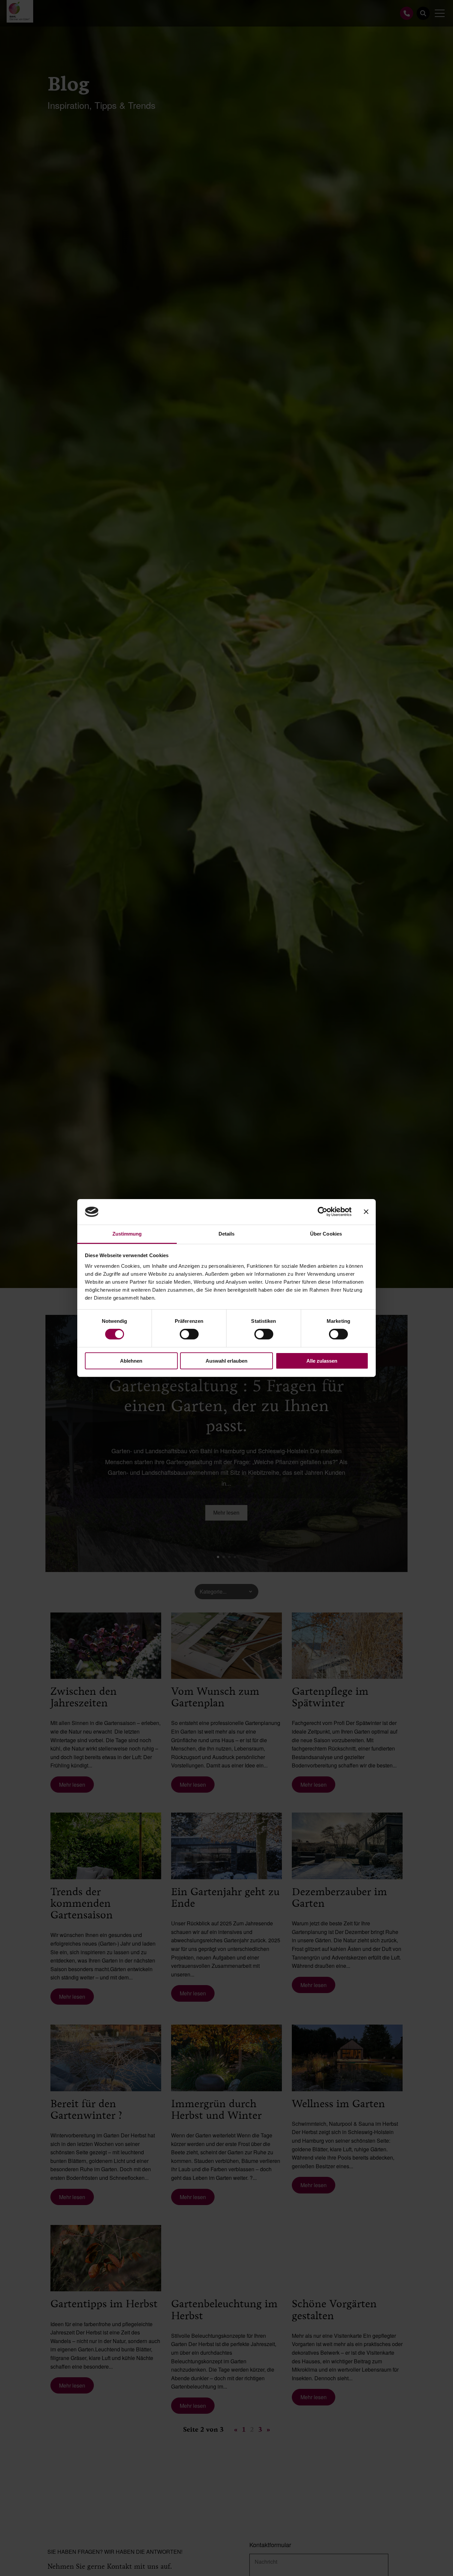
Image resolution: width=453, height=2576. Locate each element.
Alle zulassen (322, 1361)
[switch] (189, 1334)
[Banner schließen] (366, 1212)
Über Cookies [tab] (326, 1234)
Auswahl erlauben (227, 1361)
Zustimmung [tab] (127, 1234)
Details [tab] (227, 1234)
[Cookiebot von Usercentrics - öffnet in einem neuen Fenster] (323, 1212)
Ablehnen (131, 1361)
